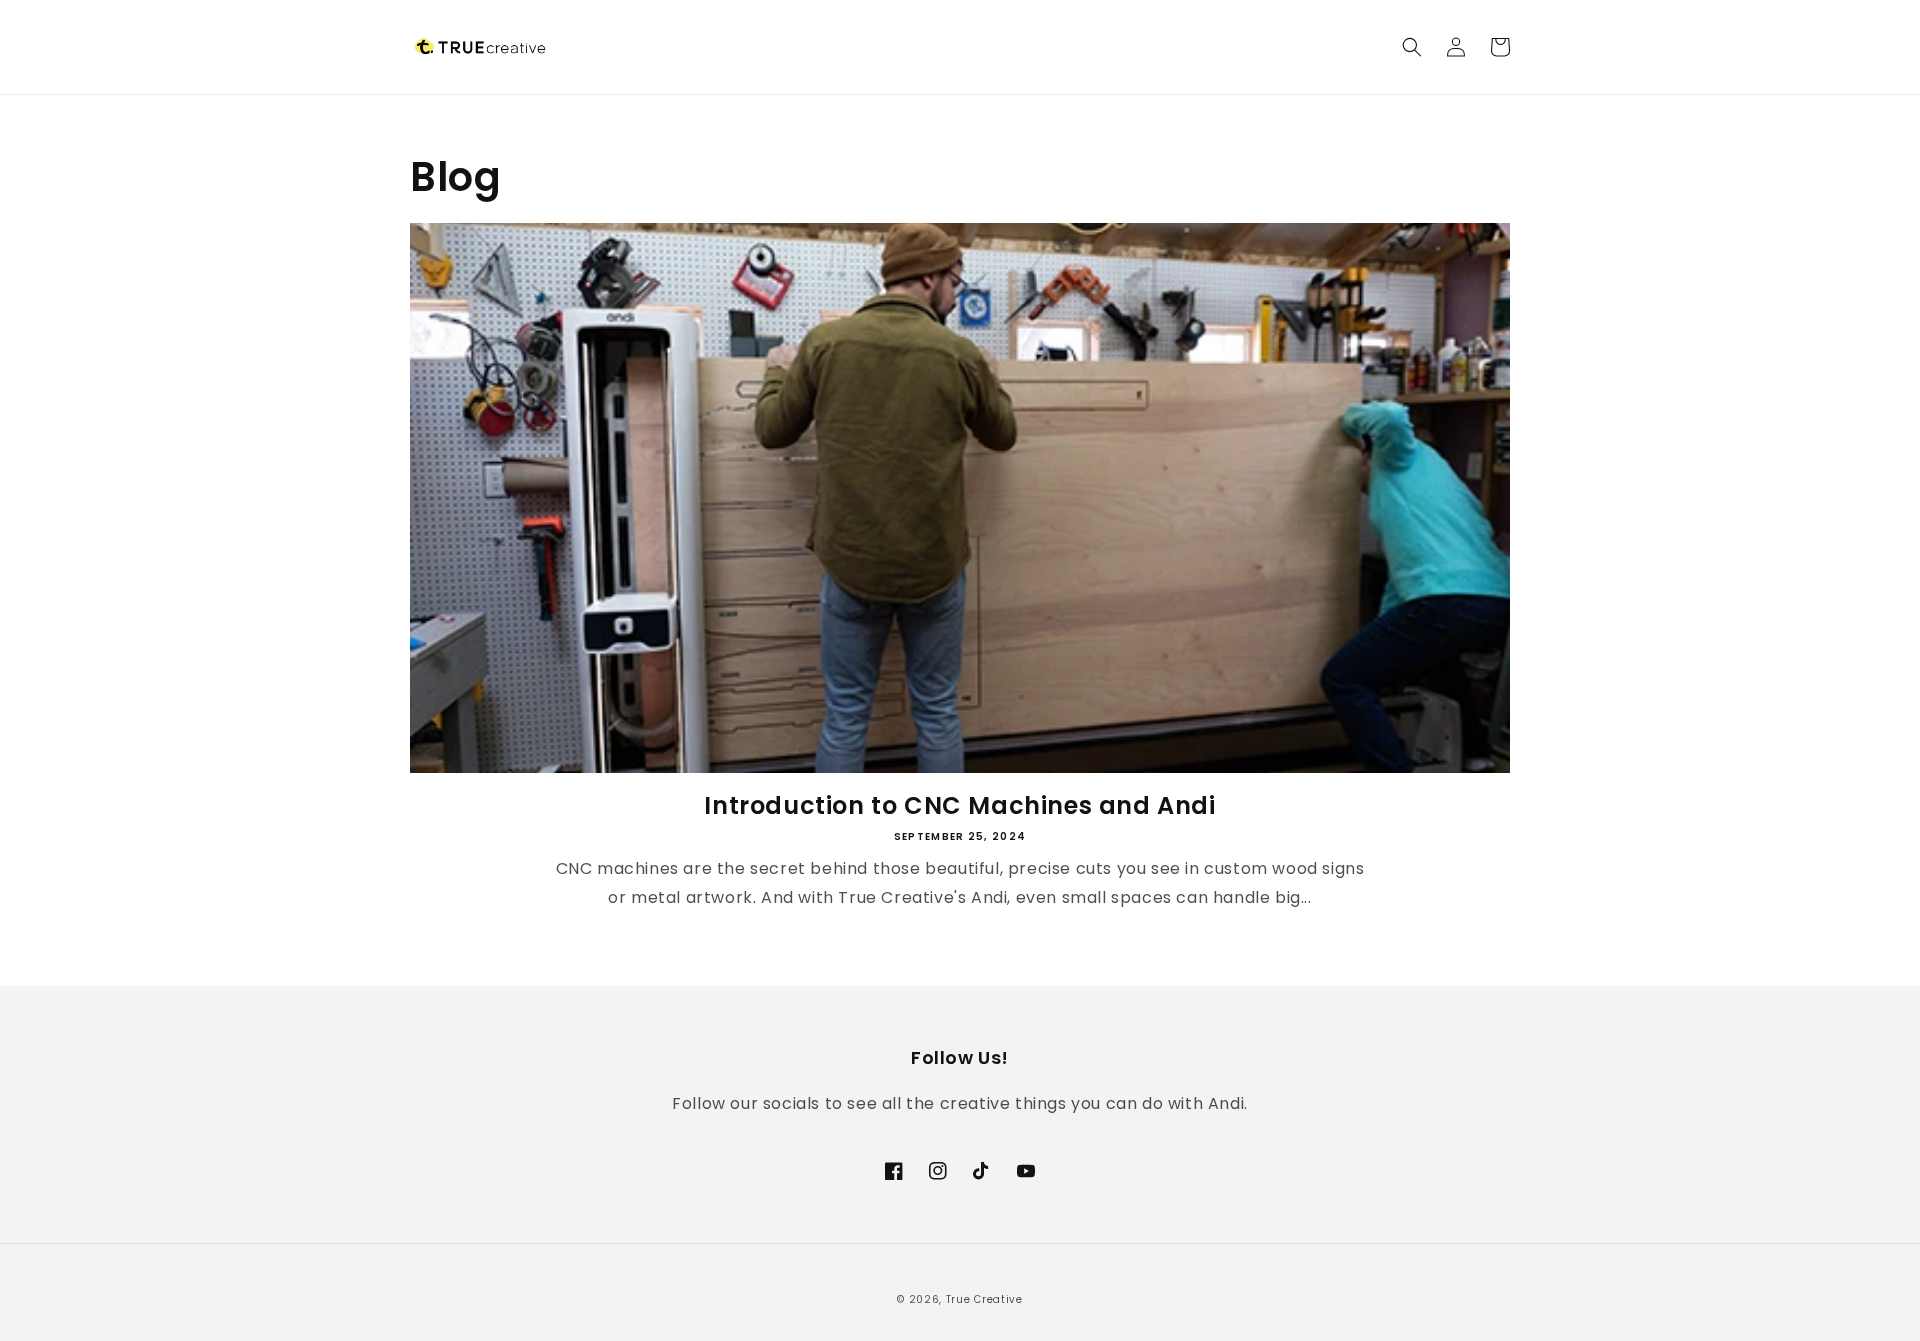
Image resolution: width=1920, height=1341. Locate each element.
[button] (1412, 47)
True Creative (984, 1299)
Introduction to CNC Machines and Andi (959, 805)
